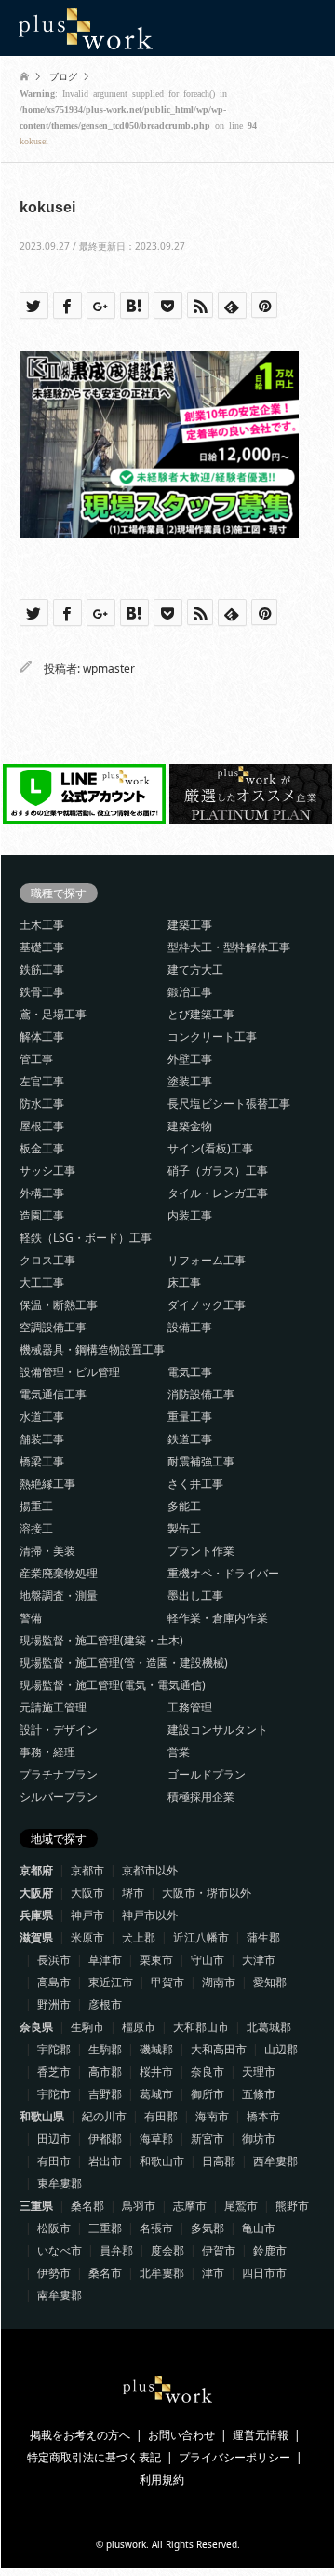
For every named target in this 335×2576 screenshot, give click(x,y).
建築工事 (190, 925)
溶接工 (36, 1528)
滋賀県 (36, 1937)
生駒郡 (105, 2049)
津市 (213, 2273)
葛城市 (156, 2094)
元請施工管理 (53, 1707)
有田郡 (161, 2116)
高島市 (54, 1982)
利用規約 (162, 2480)
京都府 (36, 1870)
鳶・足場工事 (53, 1014)
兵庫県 (36, 1915)
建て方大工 (195, 969)
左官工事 (42, 1081)
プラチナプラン (59, 1774)
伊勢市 (54, 2273)
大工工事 (42, 1282)
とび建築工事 (201, 1014)
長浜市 (54, 1960)
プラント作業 (201, 1551)
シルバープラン (59, 1797)
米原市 (87, 1937)
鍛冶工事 (190, 992)
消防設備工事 (201, 1394)
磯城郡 (156, 2049)
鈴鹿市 (270, 2250)
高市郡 (105, 2072)
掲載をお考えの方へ (80, 2435)
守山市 (208, 1960)
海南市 (212, 2116)
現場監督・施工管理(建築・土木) (101, 1640)
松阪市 (54, 2228)
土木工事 (42, 925)
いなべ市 (60, 2250)
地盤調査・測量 (59, 1595)
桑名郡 (87, 2206)
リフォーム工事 (207, 1260)
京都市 (87, 1870)
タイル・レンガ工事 (218, 1193)
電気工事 (190, 1372)
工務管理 (190, 1707)
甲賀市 (167, 1982)
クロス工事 (47, 1260)
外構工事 (42, 1193)
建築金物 (190, 1126)
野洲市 (54, 2004)
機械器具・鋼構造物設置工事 (92, 1349)
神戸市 (87, 1915)
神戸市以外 (150, 1915)
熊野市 (292, 2206)
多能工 (184, 1506)
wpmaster (109, 668)
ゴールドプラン (207, 1774)
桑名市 (105, 2273)
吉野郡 (105, 2094)
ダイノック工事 (207, 1305)
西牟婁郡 (275, 2161)
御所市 (208, 2094)
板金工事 (42, 1148)
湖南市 (219, 1982)
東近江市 (111, 1982)
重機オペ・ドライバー (223, 1573)
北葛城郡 (269, 2027)
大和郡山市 (201, 2027)
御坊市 (259, 2139)
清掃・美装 (47, 1551)
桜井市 (156, 2072)
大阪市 (87, 1893)
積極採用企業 (201, 1797)
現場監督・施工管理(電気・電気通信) (113, 1685)
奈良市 (208, 2072)
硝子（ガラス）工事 (218, 1171)
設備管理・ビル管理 (70, 1372)
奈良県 (36, 2027)
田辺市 (54, 2139)
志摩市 (190, 2206)
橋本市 (263, 2116)
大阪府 (36, 1893)
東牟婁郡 (60, 2183)
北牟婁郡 (162, 2273)
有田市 (54, 2161)
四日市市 (264, 2273)
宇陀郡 (54, 2049)
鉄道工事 (190, 1439)
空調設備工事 (53, 1327)
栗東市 (156, 1960)
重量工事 (190, 1417)
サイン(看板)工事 (210, 1148)
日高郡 (219, 2161)
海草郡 (156, 2139)
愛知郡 (270, 1982)
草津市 (105, 1960)
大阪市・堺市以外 (207, 1893)
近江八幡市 (201, 1937)
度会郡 (167, 2250)
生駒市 (87, 2027)
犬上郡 (139, 1937)
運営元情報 (261, 2435)
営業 (179, 1752)
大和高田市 (219, 2049)
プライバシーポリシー (234, 2457)
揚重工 (36, 1506)
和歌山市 (162, 2161)
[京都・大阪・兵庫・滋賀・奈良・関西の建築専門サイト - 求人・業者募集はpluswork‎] (86, 27)
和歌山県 (42, 2116)
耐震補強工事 (201, 1461)
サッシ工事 (47, 1171)
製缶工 (184, 1528)
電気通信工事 (53, 1394)
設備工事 (190, 1327)
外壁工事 (190, 1059)
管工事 (36, 1059)
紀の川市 (104, 2116)
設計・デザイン (59, 1730)
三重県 (36, 2206)
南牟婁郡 (60, 2295)
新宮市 (208, 2139)
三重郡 (105, 2228)
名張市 (156, 2228)
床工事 (184, 1282)
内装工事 (190, 1215)
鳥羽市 (139, 2206)
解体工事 (42, 1036)
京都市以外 (150, 1870)
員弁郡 (116, 2250)
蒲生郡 (263, 1937)
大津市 (259, 1960)
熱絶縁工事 (47, 1484)
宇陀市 (54, 2094)
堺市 (133, 1893)
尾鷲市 (241, 2206)
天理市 (259, 2072)
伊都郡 (105, 2139)
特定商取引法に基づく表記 (94, 2457)
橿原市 (139, 2027)
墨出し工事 (195, 1595)
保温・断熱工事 (59, 1305)
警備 (31, 1618)
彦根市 (105, 2004)
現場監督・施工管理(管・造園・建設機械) (124, 1663)
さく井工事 (195, 1484)
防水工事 (42, 1104)
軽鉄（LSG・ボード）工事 (86, 1238)
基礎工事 (42, 947)
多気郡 (208, 2228)
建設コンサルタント (218, 1730)
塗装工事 (190, 1081)
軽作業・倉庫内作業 (218, 1618)
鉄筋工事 (42, 969)
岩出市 (105, 2161)
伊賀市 (219, 2250)
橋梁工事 (42, 1461)
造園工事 (42, 1215)
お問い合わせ (181, 2435)
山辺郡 (281, 2049)
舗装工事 (42, 1439)
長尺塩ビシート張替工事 (229, 1104)
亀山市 (259, 2228)
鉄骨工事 (42, 992)
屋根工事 (42, 1126)
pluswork (126, 2544)
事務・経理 (47, 1752)
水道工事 (42, 1417)
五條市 (259, 2094)
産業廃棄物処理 (59, 1573)
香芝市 (54, 2072)
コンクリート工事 (212, 1036)
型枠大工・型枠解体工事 (229, 947)
